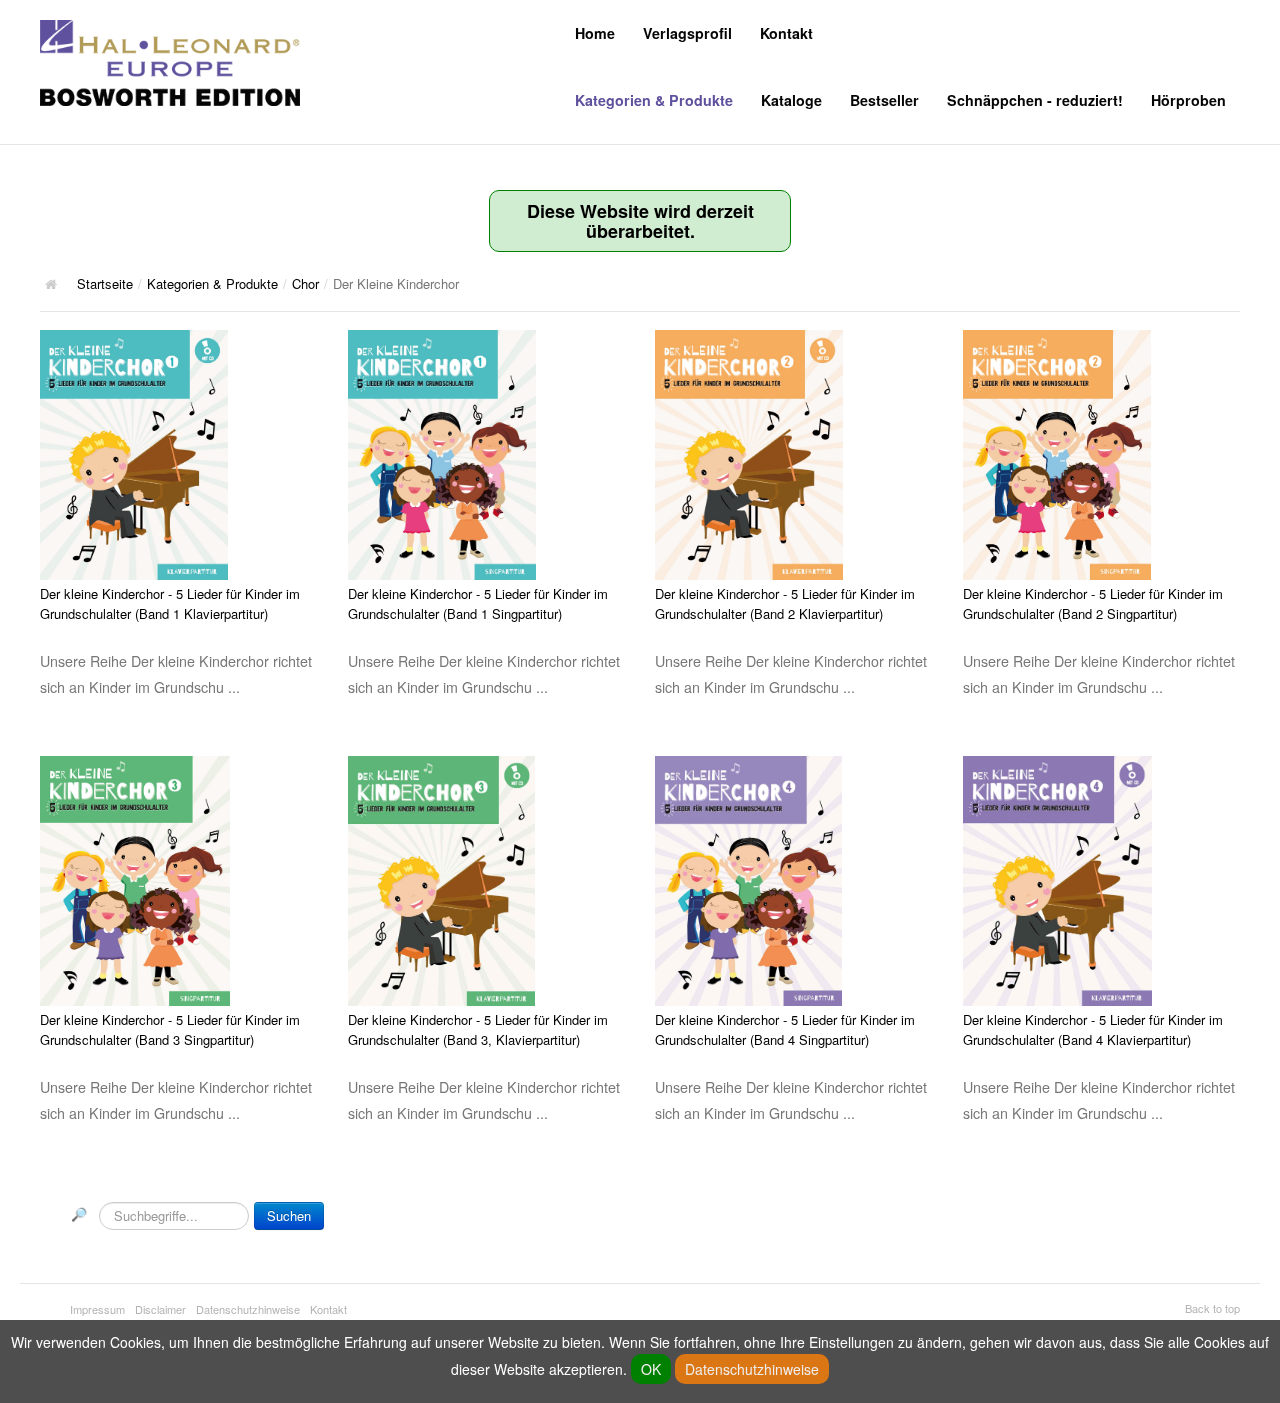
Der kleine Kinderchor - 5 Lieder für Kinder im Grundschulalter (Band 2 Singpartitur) (1093, 603)
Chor (305, 283)
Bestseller (884, 100)
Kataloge (791, 100)
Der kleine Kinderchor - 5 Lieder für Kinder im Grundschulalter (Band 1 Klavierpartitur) (170, 603)
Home (595, 33)
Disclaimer (160, 1309)
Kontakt (786, 33)
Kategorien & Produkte (654, 100)
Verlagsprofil (687, 33)
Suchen (289, 1215)
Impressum (97, 1309)
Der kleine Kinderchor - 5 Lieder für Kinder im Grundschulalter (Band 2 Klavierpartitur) (785, 603)
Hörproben (1188, 100)
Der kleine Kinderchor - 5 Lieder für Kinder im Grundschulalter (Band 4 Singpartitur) (785, 1029)
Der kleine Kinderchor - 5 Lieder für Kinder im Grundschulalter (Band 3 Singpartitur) (170, 1029)
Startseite (105, 283)
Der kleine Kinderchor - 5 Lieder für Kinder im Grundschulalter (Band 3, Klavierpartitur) (478, 1029)
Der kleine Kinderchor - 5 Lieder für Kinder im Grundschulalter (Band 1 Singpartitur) (478, 603)
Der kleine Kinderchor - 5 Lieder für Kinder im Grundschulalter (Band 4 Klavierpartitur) (1093, 1029)
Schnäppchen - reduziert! (1035, 100)
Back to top (1212, 1308)
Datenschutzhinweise (248, 1309)
